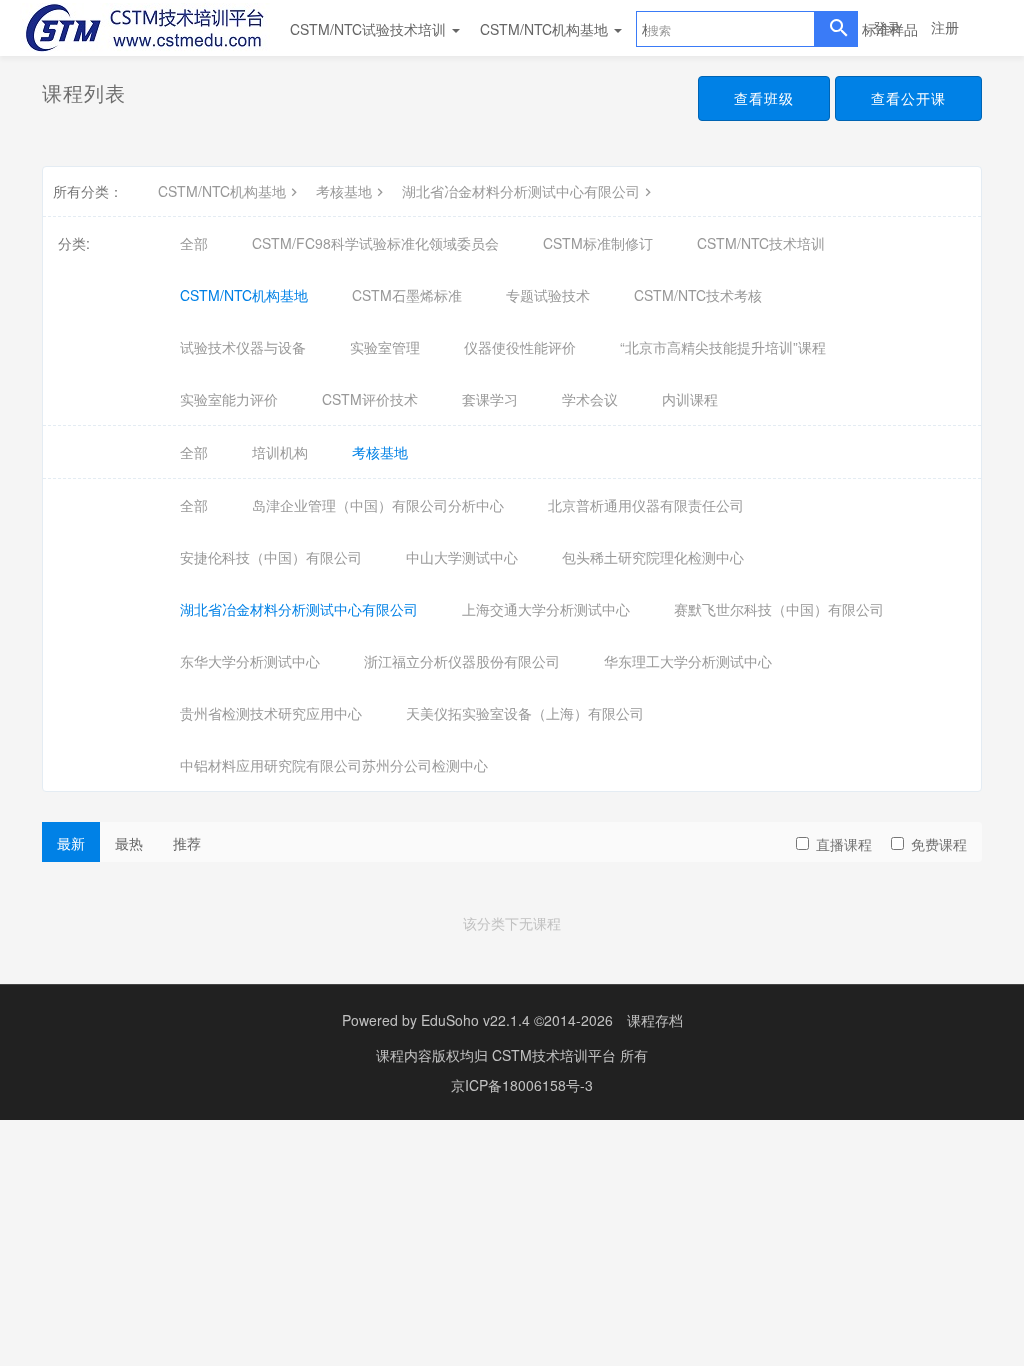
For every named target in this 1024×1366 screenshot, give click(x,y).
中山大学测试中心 (462, 557)
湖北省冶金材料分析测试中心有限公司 (521, 191)
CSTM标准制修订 (598, 243)
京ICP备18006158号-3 (522, 1085)
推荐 (187, 843)
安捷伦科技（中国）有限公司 (271, 557)
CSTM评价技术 (370, 399)
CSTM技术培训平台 (556, 1055)
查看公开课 (908, 98)
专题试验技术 (548, 295)
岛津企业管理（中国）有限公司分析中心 (378, 505)
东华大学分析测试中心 (250, 661)
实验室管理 (385, 347)
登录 (887, 27)
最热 (129, 843)
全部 (194, 243)
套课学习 (490, 399)
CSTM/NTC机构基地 (546, 29)
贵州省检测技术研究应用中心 (271, 713)
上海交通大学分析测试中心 (546, 609)
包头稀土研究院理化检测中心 (653, 557)
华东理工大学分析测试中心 (688, 661)
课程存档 (655, 1020)
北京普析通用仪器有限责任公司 (646, 505)
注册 (945, 27)
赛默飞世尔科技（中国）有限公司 (779, 609)
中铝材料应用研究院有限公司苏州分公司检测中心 (334, 765)
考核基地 (344, 191)
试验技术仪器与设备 (243, 347)
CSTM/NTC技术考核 (698, 295)
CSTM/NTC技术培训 (761, 243)
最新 (71, 843)
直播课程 (844, 844)
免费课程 (939, 844)
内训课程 (690, 399)
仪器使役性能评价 (520, 347)
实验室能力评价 (229, 399)
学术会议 (590, 399)
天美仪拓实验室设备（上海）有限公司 (525, 713)
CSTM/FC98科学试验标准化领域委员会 (375, 243)
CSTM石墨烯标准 (407, 295)
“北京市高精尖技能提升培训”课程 (723, 347)
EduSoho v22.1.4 (475, 1020)
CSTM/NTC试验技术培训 (370, 29)
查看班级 (764, 98)
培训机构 (280, 452)
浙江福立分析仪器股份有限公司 (462, 661)
